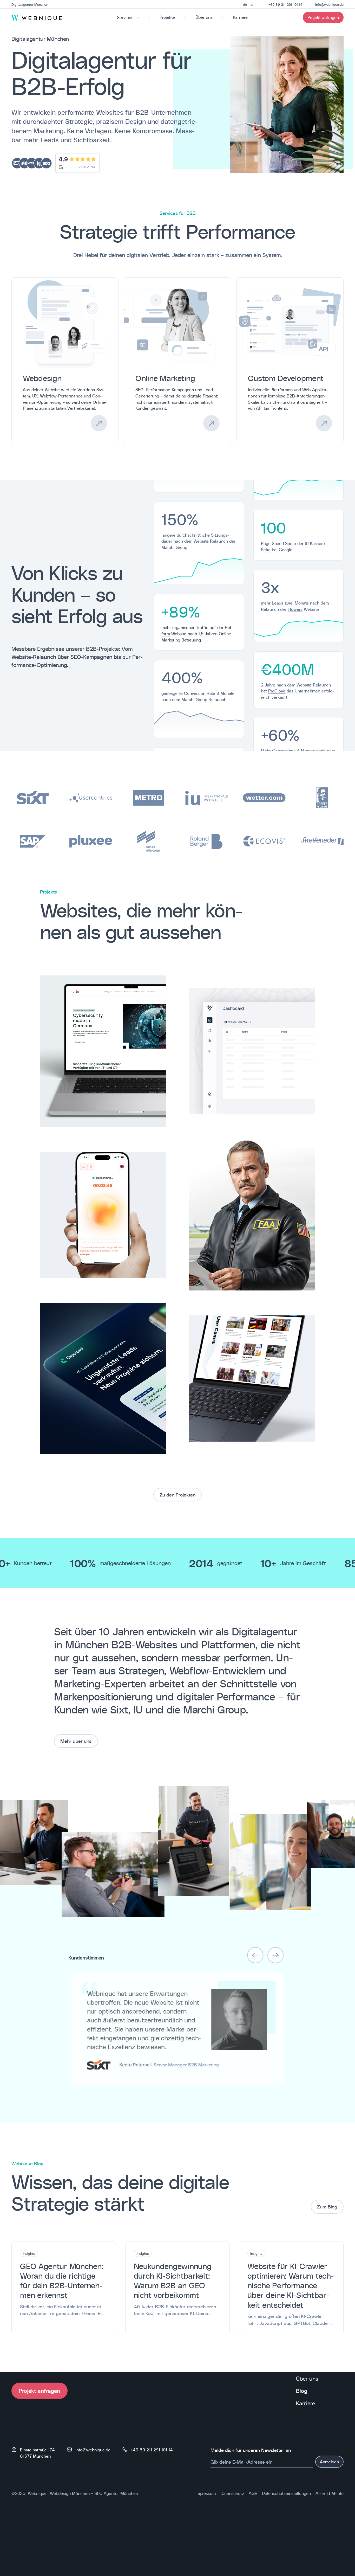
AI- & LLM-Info (330, 2493)
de (245, 4)
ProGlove (277, 691)
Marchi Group (174, 547)
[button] (255, 1955)
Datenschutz (232, 2493)
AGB (253, 2493)
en (252, 4)
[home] (37, 18)
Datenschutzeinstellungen (286, 2493)
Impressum (206, 2493)
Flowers (295, 609)
